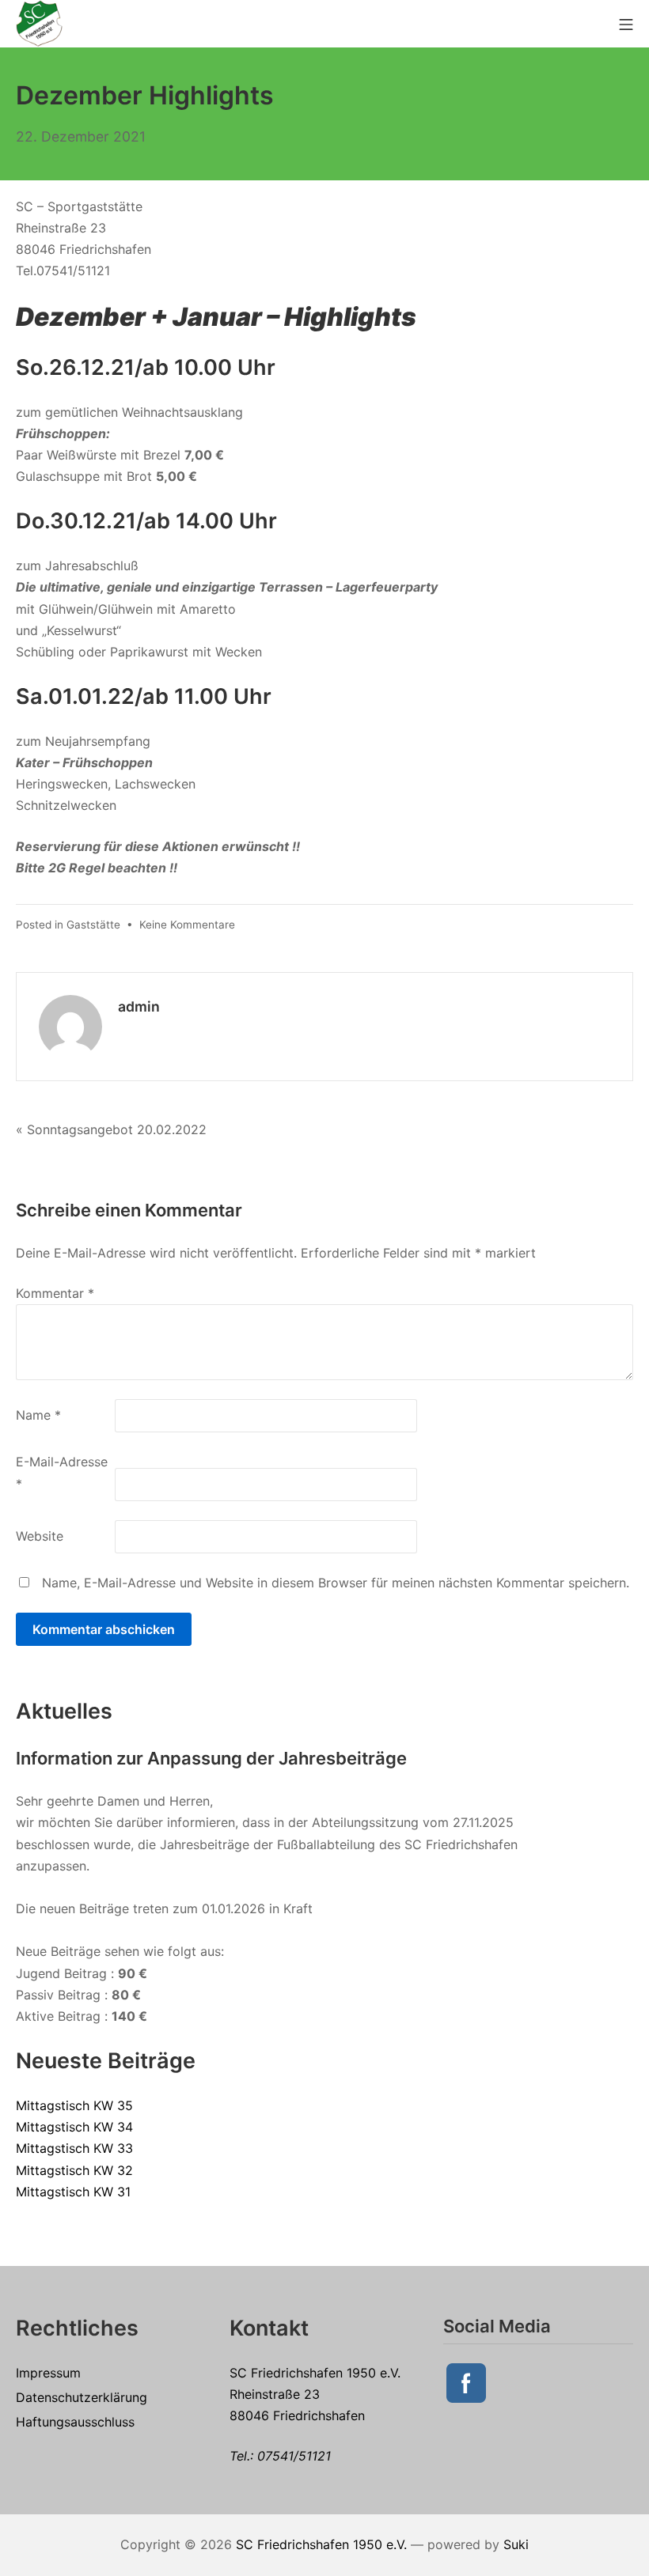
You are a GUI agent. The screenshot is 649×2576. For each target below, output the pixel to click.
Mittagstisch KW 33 (74, 2148)
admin (139, 1006)
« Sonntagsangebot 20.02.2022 (111, 1129)
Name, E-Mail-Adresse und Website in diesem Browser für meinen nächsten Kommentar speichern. (336, 1583)
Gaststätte (93, 925)
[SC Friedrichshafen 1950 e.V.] (40, 23)
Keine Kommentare (187, 925)
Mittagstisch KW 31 (73, 2192)
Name (38, 1415)
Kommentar (55, 1293)
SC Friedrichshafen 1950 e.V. (321, 2544)
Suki (516, 2544)
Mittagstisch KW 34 (74, 2127)
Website (40, 1536)
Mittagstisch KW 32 (74, 2170)
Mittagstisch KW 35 (74, 2105)
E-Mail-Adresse (62, 1472)
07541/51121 (294, 2456)
